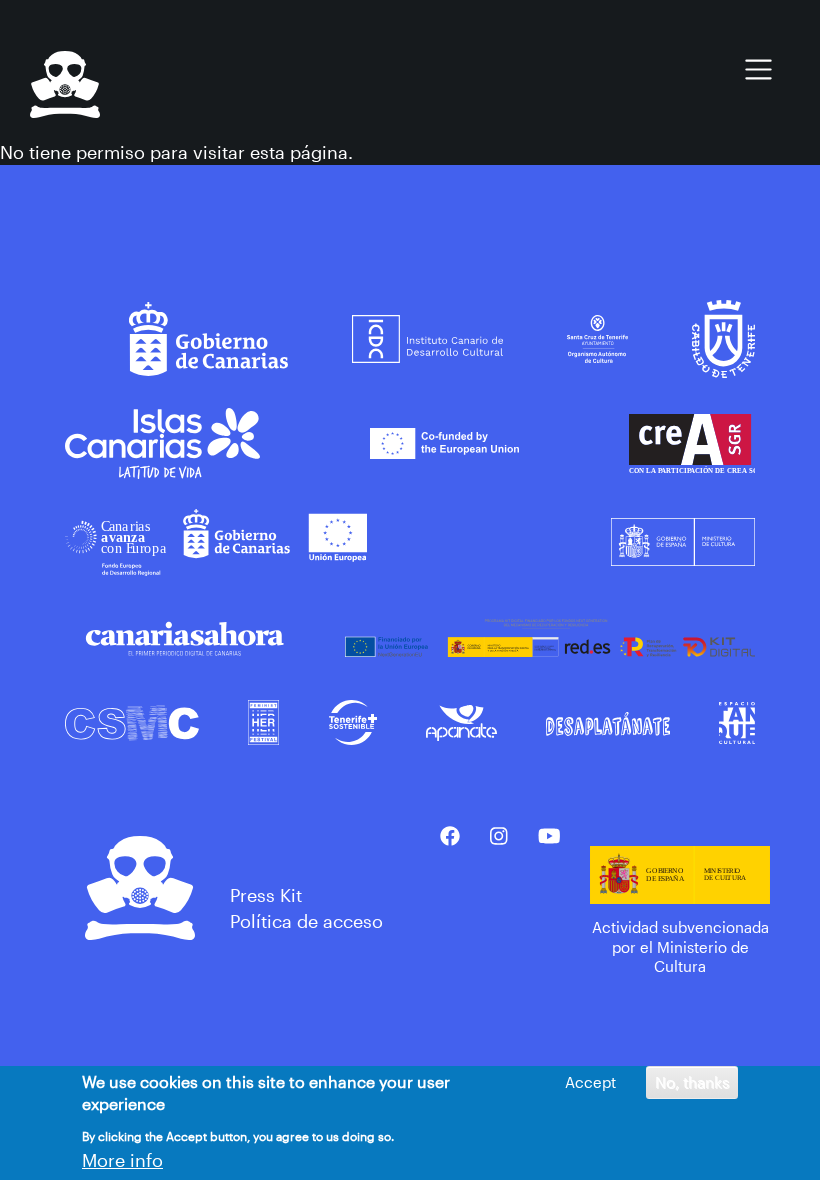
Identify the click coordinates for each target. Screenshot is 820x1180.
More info (122, 1160)
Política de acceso (306, 921)
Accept (590, 1082)
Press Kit (266, 895)
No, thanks (692, 1082)
